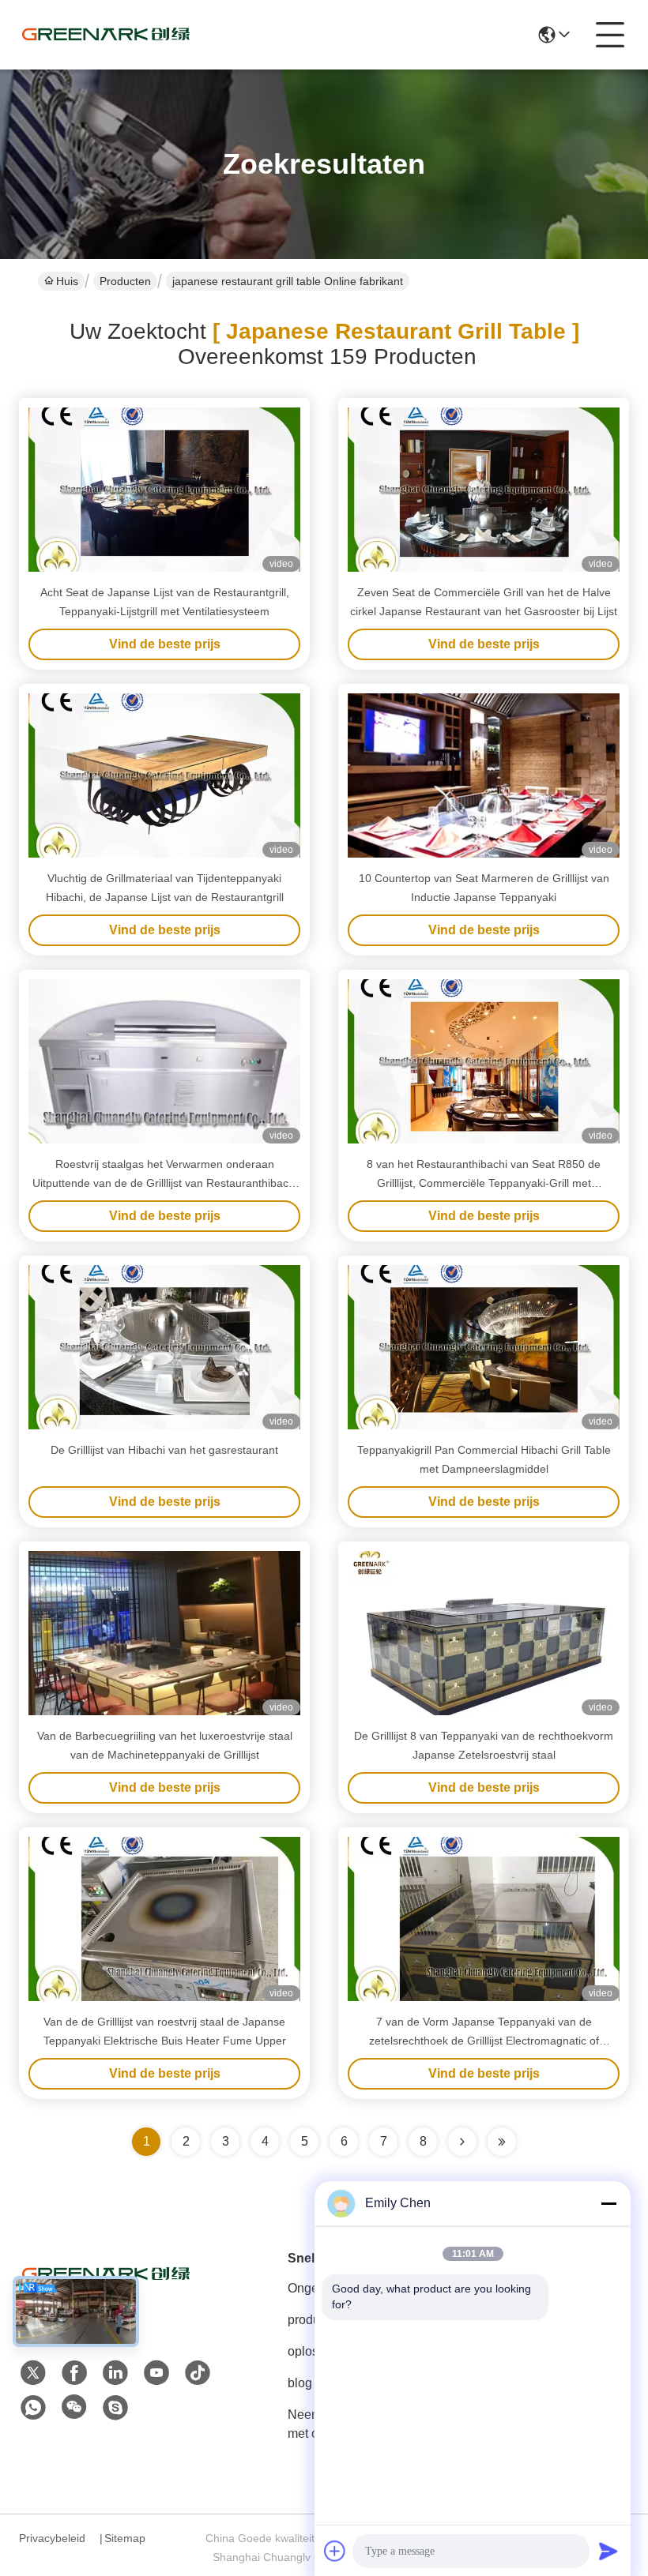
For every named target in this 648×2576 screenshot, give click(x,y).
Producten (125, 281)
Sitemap (125, 2538)
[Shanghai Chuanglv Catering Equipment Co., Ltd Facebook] (74, 2373)
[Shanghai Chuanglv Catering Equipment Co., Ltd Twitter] (33, 2373)
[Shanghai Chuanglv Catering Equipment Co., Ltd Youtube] (156, 2373)
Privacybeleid (52, 2538)
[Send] (608, 2551)
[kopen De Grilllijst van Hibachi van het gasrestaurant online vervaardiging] (164, 1347)
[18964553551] (115, 2408)
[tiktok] (198, 2373)
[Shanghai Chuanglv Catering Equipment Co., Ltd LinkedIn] (115, 2373)
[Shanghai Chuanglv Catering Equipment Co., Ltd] (106, 35)
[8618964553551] (33, 2408)
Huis (67, 281)
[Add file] (335, 2551)
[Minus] (608, 2203)
